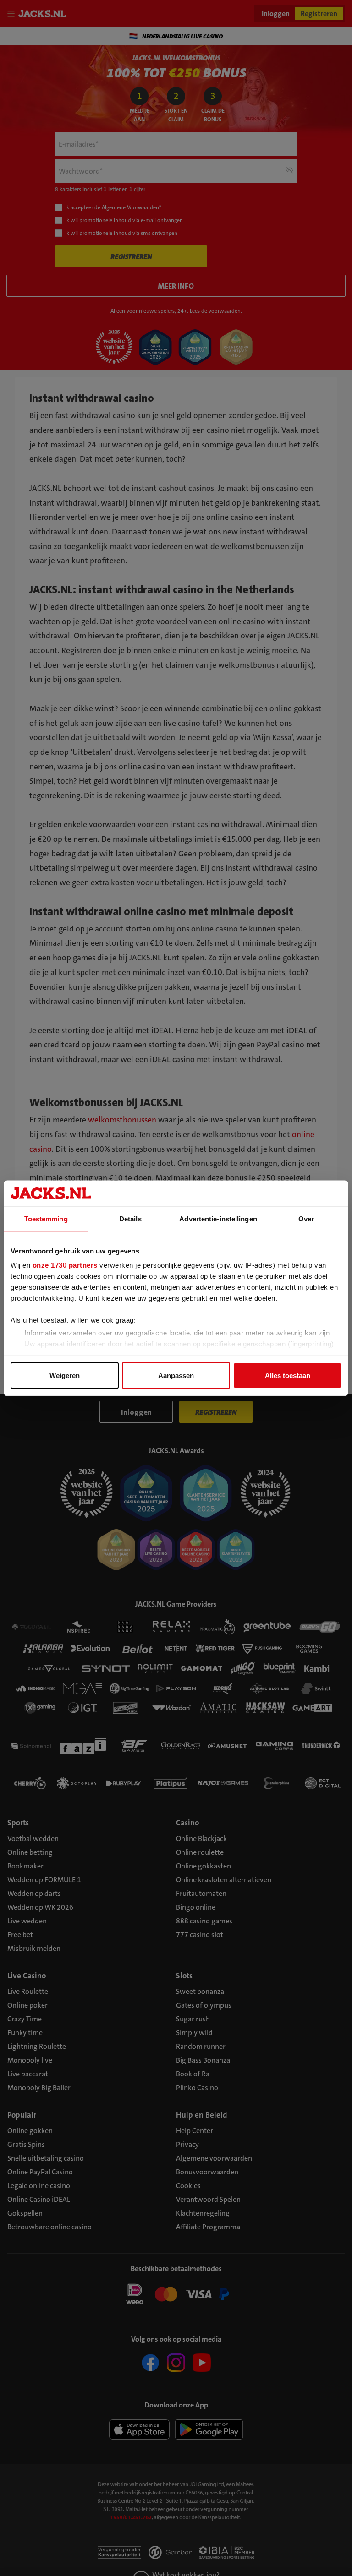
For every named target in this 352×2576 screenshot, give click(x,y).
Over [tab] (306, 1218)
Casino (187, 1823)
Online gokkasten (203, 1866)
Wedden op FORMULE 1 (44, 1880)
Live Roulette (28, 1991)
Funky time (25, 2033)
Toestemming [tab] (46, 1218)
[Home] (44, 14)
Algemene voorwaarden (214, 2158)
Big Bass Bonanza (203, 2060)
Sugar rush (193, 2019)
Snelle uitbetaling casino (46, 2158)
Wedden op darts (34, 1893)
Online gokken (30, 2131)
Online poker (27, 2005)
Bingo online (196, 1907)
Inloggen (276, 14)
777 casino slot (200, 1935)
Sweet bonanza (200, 1991)
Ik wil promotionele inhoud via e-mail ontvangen (124, 220)
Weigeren (65, 1375)
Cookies (188, 2186)
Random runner (201, 2046)
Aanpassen (176, 1375)
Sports (18, 1823)
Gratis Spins (26, 2144)
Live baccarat (28, 2074)
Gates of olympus (204, 2005)
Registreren (319, 14)
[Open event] (176, 2293)
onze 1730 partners (65, 1265)
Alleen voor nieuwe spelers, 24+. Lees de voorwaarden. (176, 311)
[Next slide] (336, 36)
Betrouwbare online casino (49, 2227)
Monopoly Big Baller (39, 2088)
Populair (22, 2115)
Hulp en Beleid (202, 2115)
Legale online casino (39, 2186)
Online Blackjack (201, 1838)
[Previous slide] (16, 36)
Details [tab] (130, 1218)
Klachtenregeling (203, 2213)
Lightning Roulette (37, 2046)
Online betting (30, 1852)
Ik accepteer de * (113, 207)
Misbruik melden (34, 1948)
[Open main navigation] (13, 14)
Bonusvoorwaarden (207, 2172)
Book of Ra (193, 2074)
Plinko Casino (197, 2088)
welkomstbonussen (122, 1120)
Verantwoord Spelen (208, 2199)
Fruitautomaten (201, 1893)
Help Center (195, 2131)
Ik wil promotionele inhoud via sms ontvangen (121, 233)
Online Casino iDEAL (39, 2199)
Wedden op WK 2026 (40, 1907)
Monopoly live (30, 2060)
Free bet (20, 1935)
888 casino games (204, 1921)
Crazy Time (25, 2019)
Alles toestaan (288, 1375)
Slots (184, 1976)
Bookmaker (25, 1866)
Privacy (187, 2144)
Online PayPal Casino (40, 2172)
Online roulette (200, 1852)
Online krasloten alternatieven (224, 1880)
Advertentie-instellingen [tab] (218, 1218)
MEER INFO (176, 286)
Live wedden (27, 1921)
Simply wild (194, 2033)
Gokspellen (25, 2213)
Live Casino (27, 1976)
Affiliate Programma (208, 2227)
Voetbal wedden (33, 1838)
